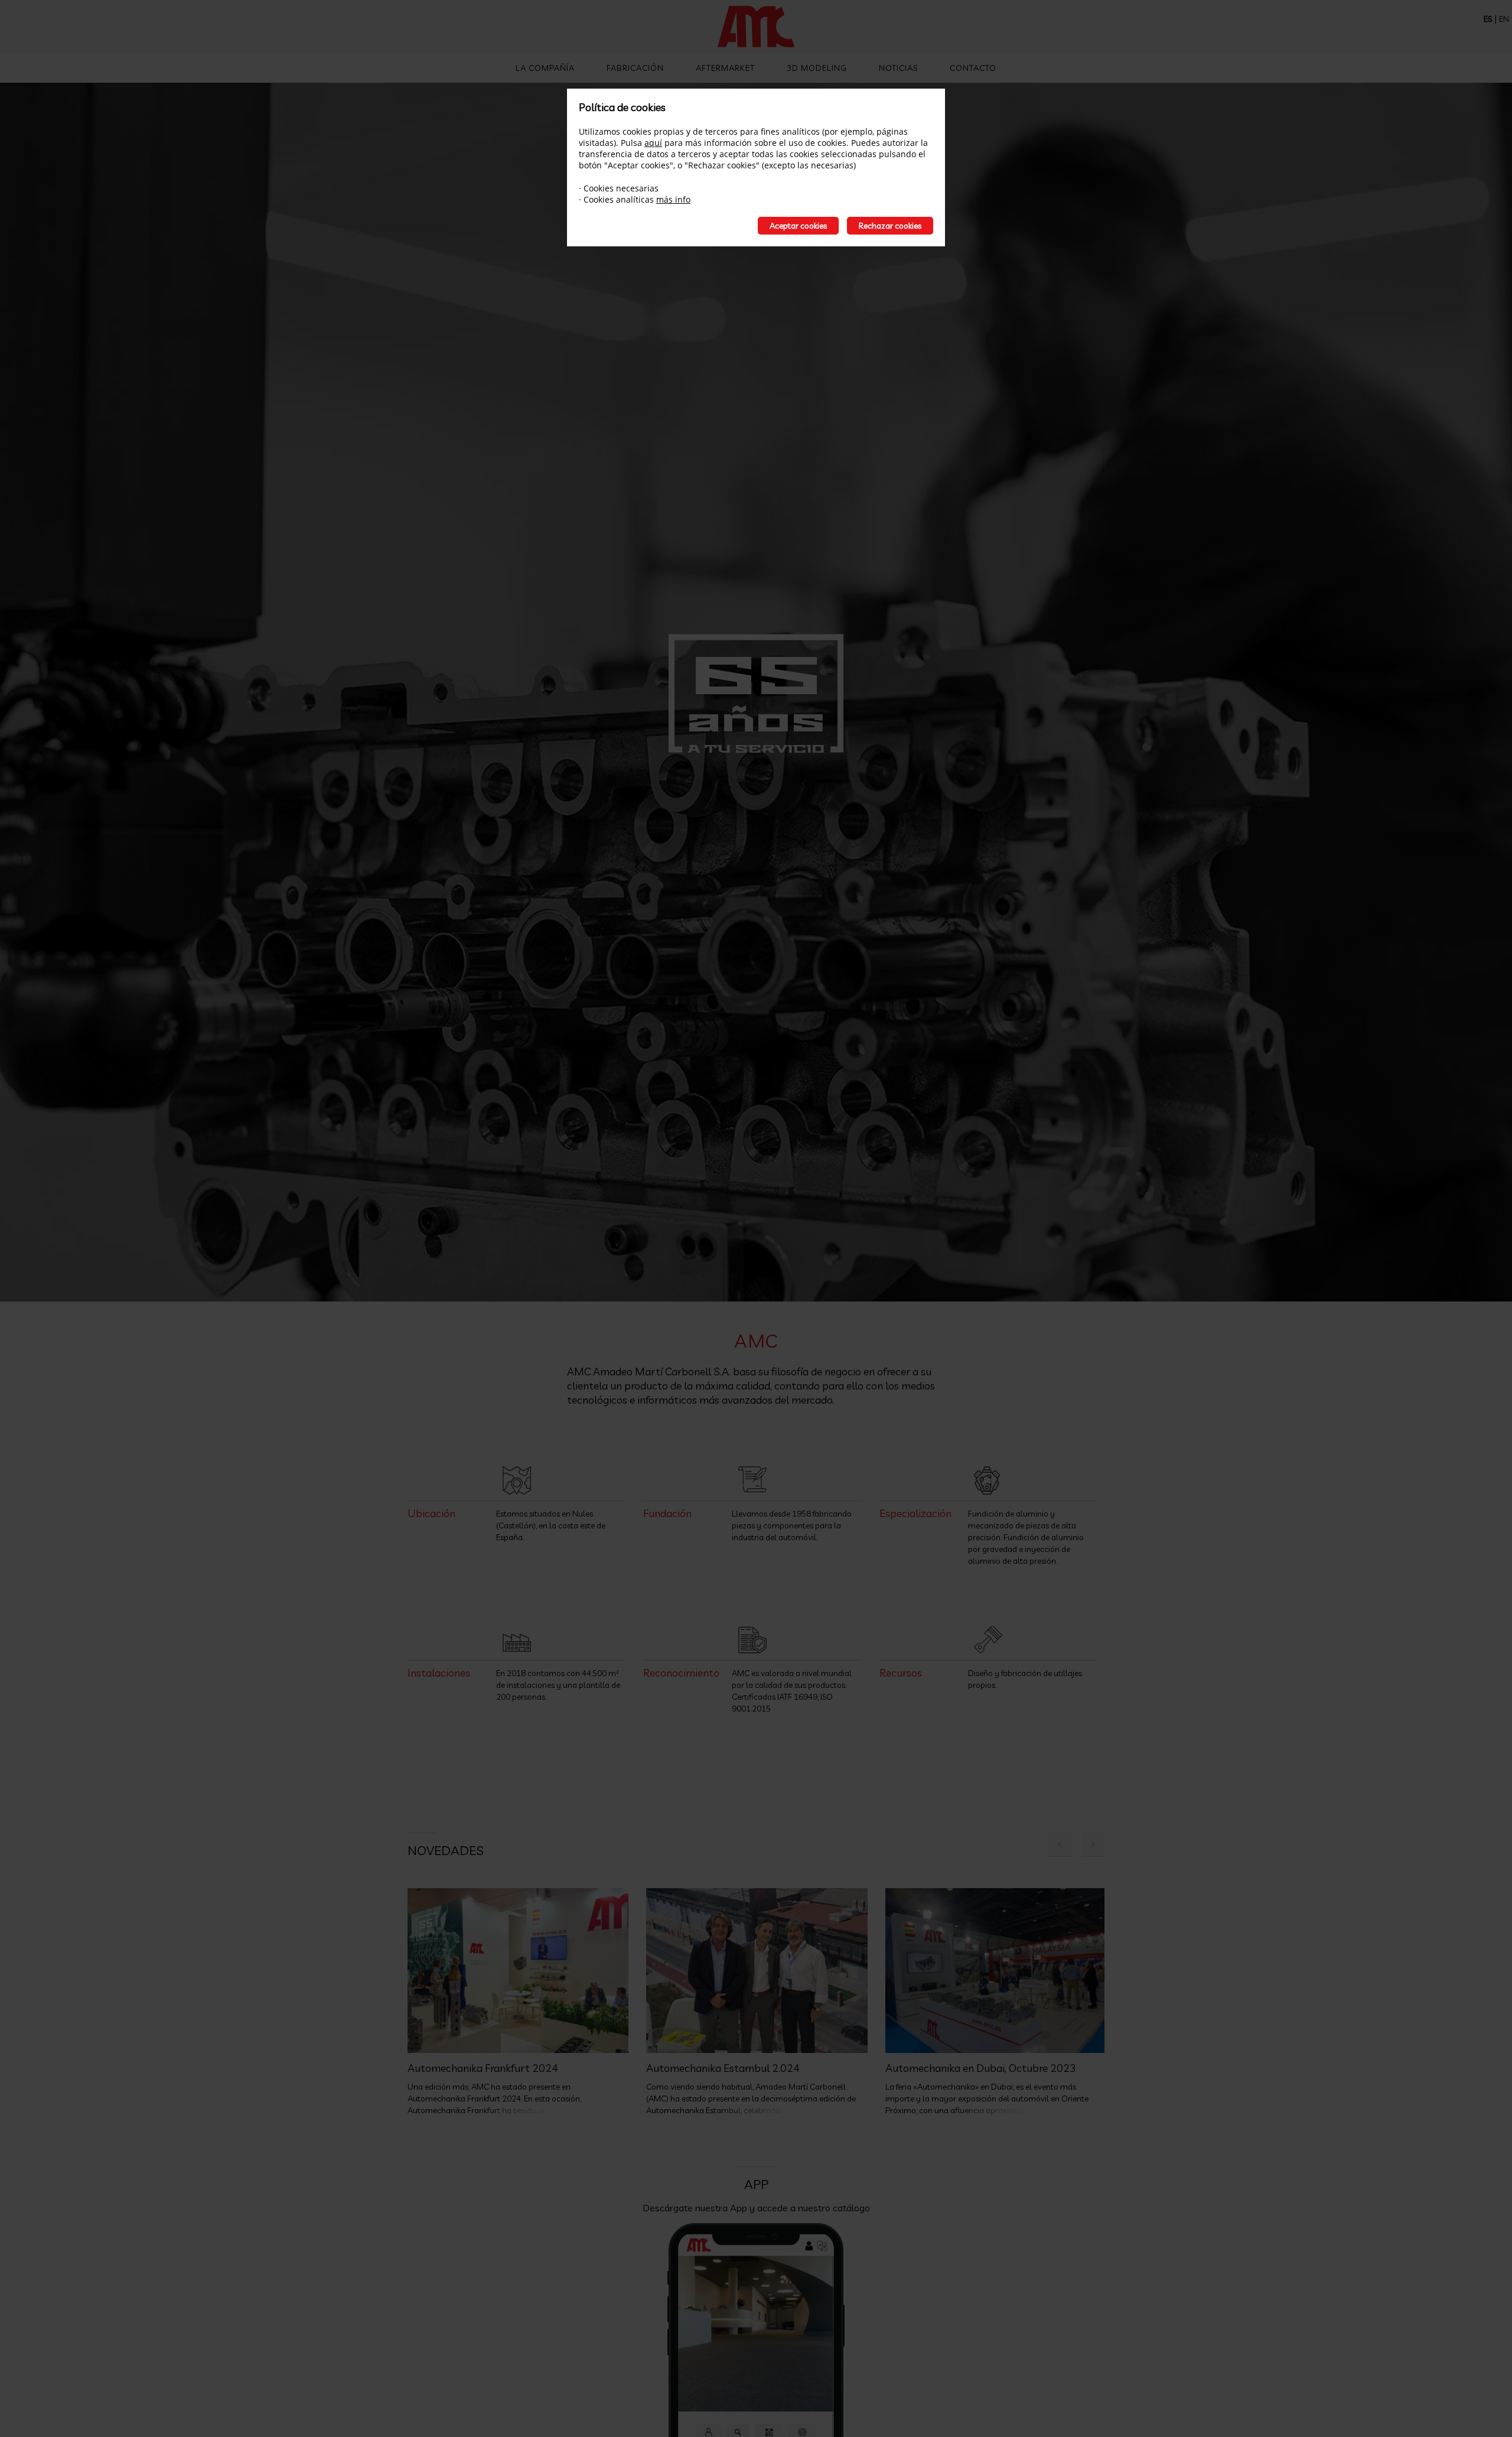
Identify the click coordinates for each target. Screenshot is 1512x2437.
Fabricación (635, 68)
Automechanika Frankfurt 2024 (483, 2068)
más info (673, 199)
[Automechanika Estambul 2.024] (757, 1971)
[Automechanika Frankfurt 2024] (518, 1971)
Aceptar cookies (798, 226)
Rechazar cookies (890, 226)
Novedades (446, 1850)
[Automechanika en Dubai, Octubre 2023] (996, 1971)
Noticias (898, 68)
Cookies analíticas (619, 199)
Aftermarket (725, 68)
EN (1504, 19)
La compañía (545, 68)
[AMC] (756, 28)
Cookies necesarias (621, 188)
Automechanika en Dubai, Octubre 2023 (981, 2068)
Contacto (973, 68)
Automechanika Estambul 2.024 (723, 2068)
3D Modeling (817, 68)
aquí (653, 143)
